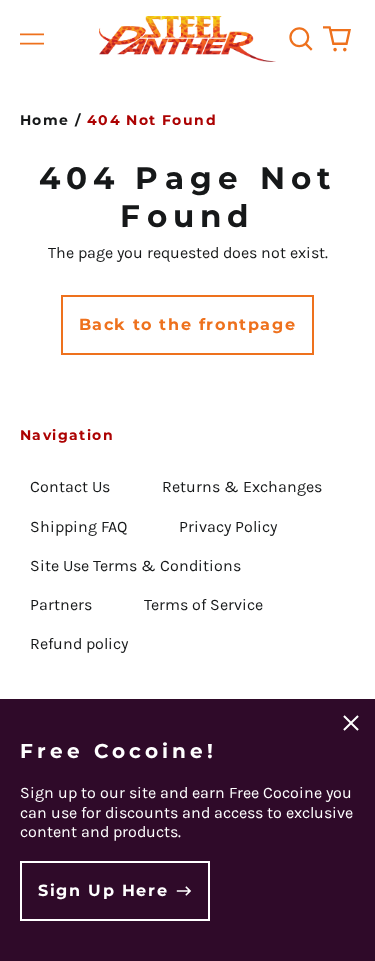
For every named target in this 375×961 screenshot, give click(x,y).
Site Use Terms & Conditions (135, 565)
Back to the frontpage (188, 324)
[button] (301, 39)
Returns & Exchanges (242, 486)
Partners (61, 604)
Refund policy (79, 643)
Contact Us (70, 486)
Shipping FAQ (78, 526)
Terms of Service (203, 604)
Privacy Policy (228, 526)
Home (45, 120)
